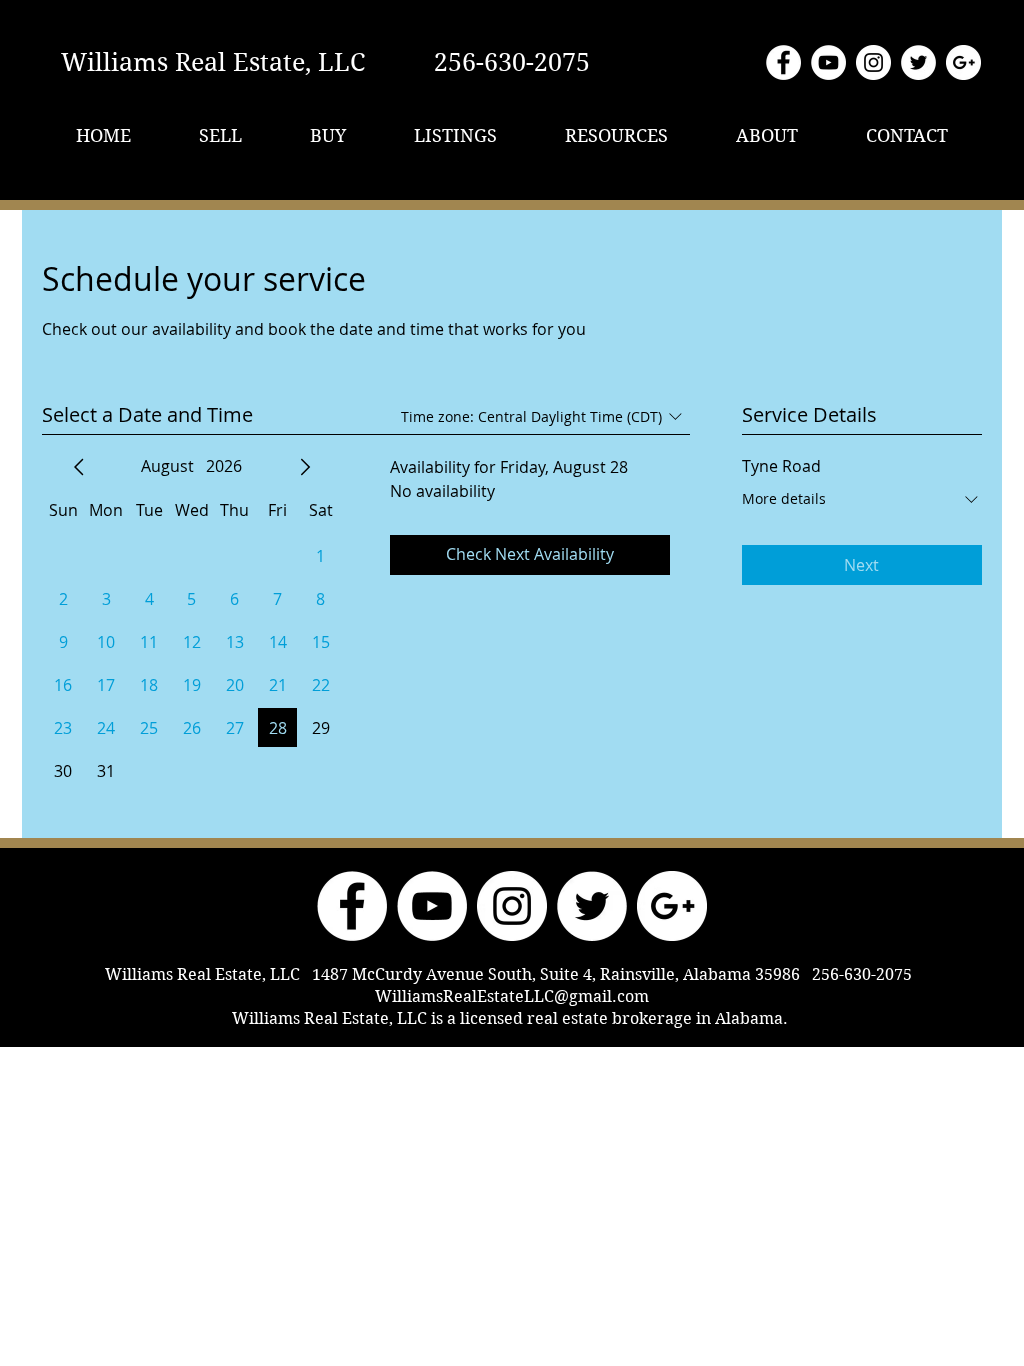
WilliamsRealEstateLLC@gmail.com (512, 996)
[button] (220, 135)
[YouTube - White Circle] (828, 62)
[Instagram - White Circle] (873, 62)
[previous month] (79, 467)
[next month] (305, 467)
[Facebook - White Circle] (783, 62)
